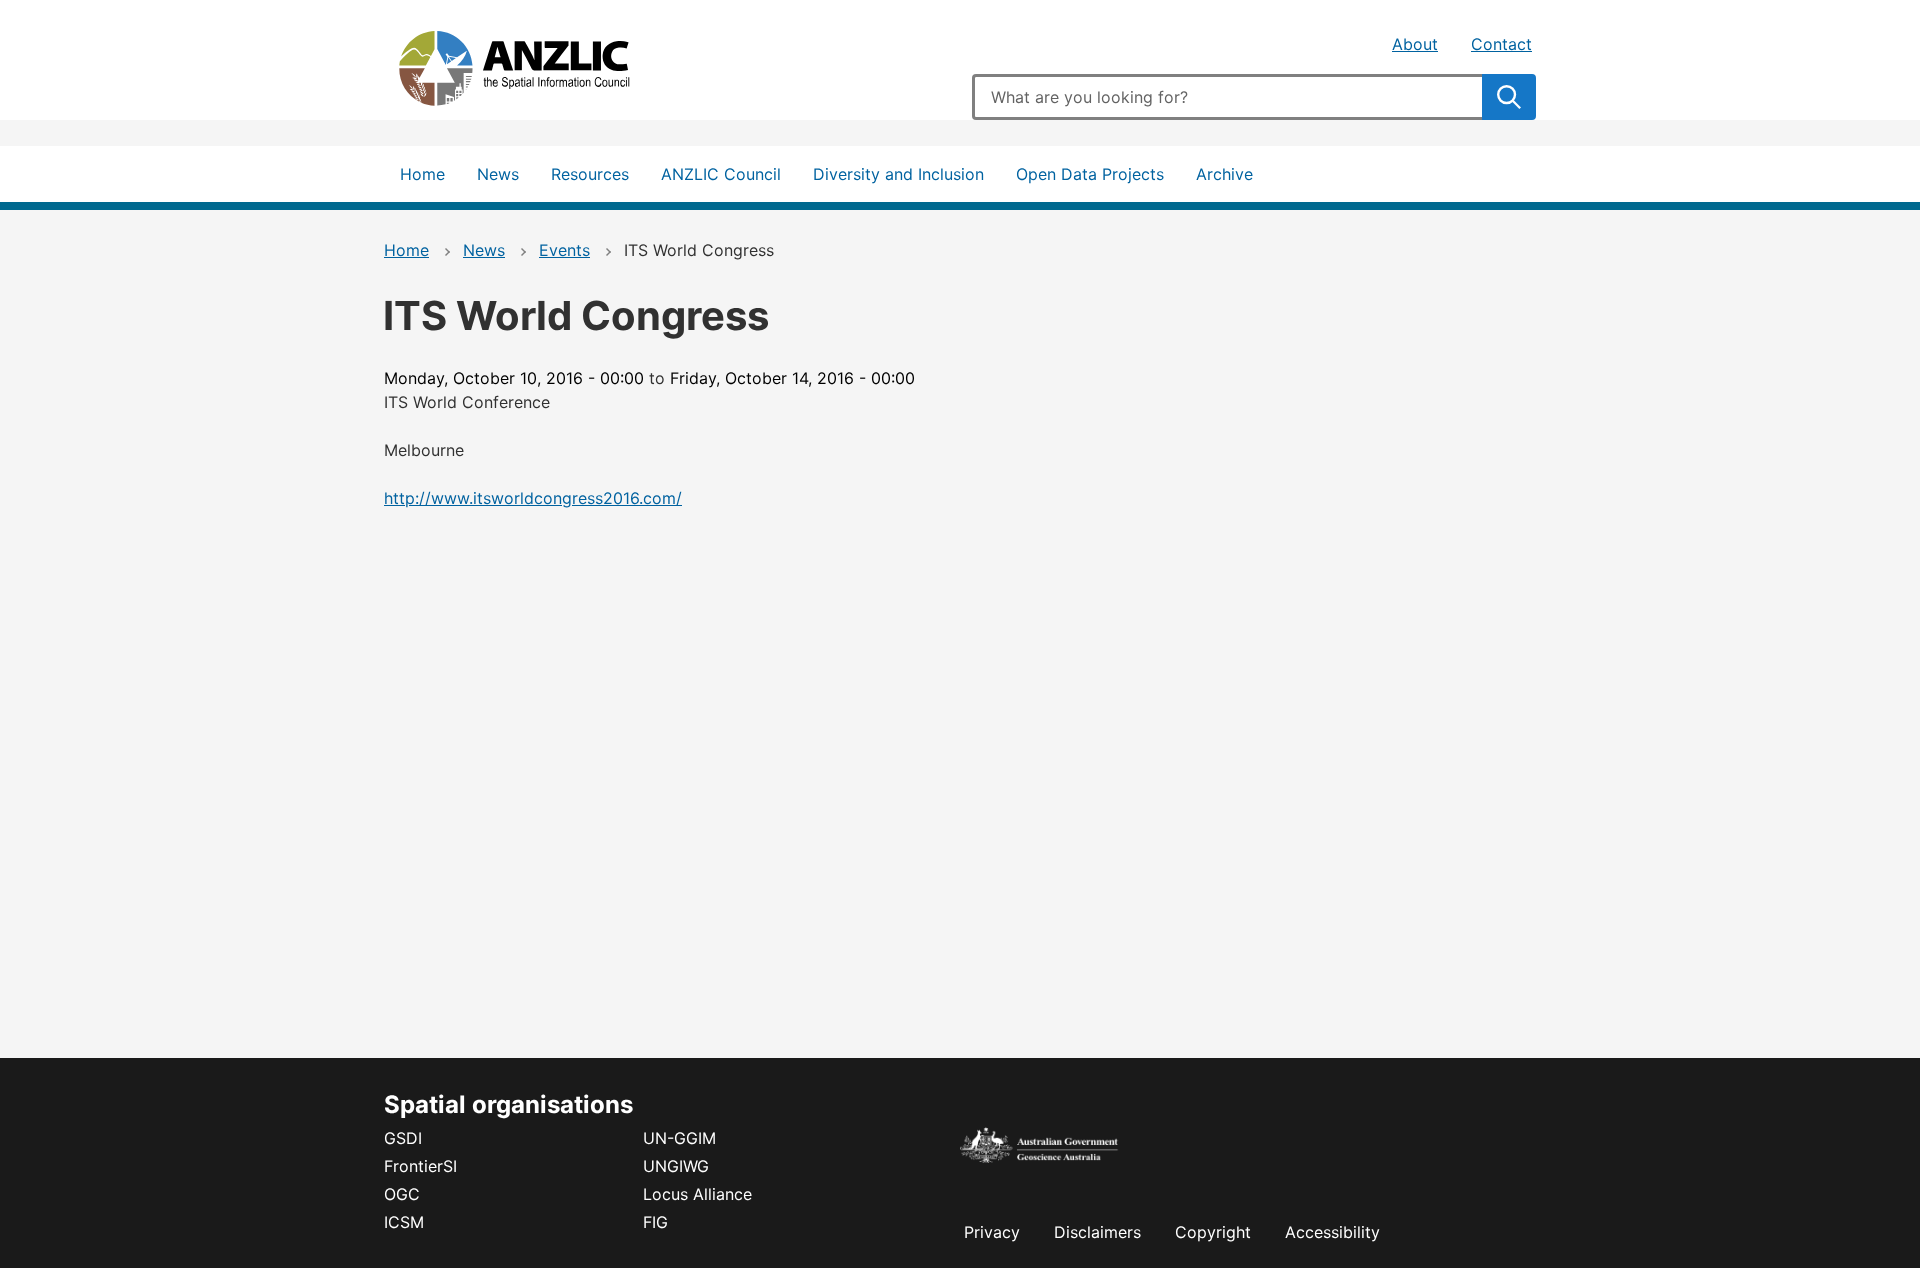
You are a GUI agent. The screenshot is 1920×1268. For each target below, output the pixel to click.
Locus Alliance (697, 1194)
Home (422, 174)
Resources (590, 174)
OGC (402, 1194)
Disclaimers (1097, 1232)
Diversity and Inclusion (898, 174)
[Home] (534, 72)
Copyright (1213, 1232)
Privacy (992, 1232)
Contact (1501, 44)
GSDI (403, 1138)
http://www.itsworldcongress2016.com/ (533, 498)
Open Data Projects (1090, 174)
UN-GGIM (679, 1138)
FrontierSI (420, 1166)
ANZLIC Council (721, 174)
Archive (1224, 174)
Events (564, 250)
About (1415, 44)
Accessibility (1332, 1232)
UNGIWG (676, 1166)
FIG (655, 1222)
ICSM (404, 1222)
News (498, 174)
